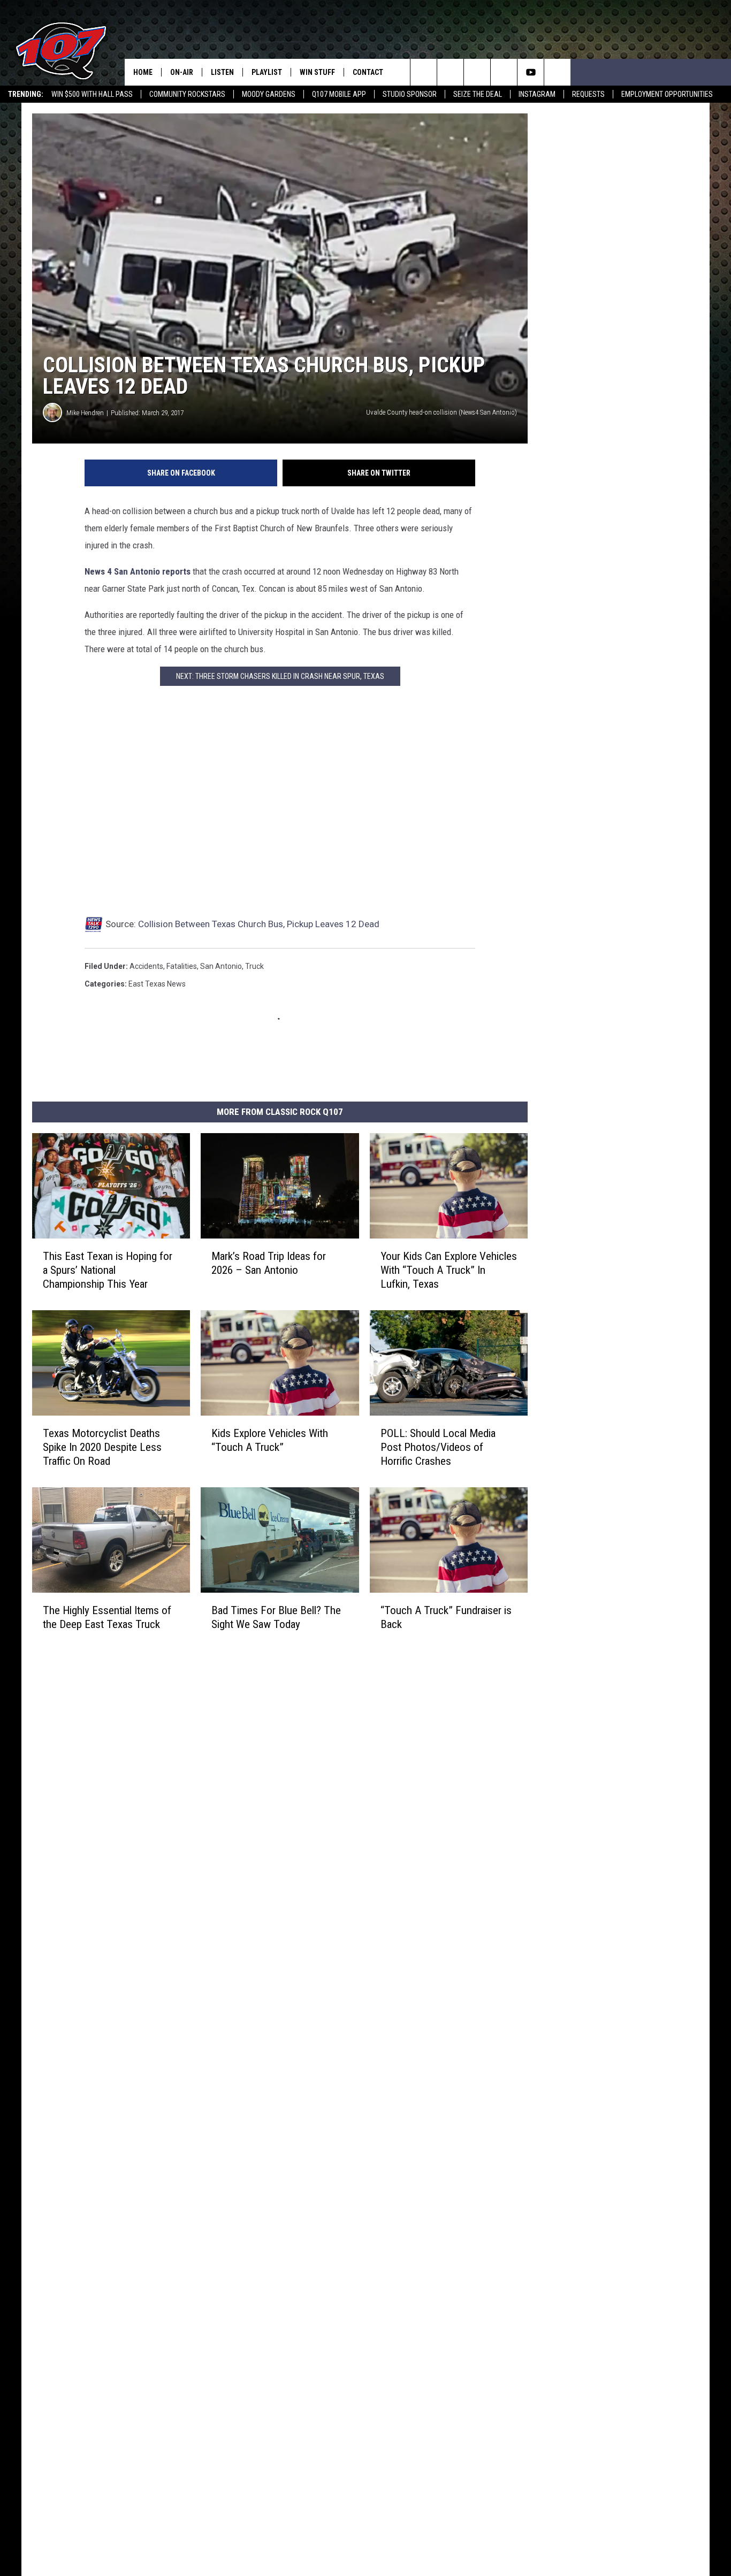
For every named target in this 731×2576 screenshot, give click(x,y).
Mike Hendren (85, 413)
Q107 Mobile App (339, 94)
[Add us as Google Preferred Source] (450, 72)
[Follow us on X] (557, 72)
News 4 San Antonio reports (138, 571)
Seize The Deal (478, 94)
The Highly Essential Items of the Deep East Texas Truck (107, 1617)
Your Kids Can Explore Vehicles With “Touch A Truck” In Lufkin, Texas (449, 1270)
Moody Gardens (269, 94)
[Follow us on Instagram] (504, 72)
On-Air (182, 72)
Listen (222, 72)
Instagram (537, 94)
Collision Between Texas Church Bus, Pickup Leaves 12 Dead (259, 924)
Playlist (267, 72)
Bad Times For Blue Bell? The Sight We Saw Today (276, 1617)
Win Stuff (317, 72)
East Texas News (157, 984)
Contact (368, 72)
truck (254, 966)
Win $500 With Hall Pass (92, 94)
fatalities (182, 966)
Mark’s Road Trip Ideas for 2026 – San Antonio (269, 1263)
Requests (588, 94)
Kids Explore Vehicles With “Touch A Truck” (270, 1440)
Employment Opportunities (667, 94)
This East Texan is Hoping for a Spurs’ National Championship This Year (108, 1270)
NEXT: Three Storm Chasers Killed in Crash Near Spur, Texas (280, 676)
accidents (146, 966)
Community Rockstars (187, 94)
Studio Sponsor (410, 94)
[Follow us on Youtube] (531, 72)
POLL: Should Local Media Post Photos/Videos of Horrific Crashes (438, 1447)
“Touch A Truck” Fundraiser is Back (446, 1617)
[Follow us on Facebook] (477, 72)
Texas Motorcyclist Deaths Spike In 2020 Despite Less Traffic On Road (102, 1447)
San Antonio (221, 966)
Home (143, 72)
